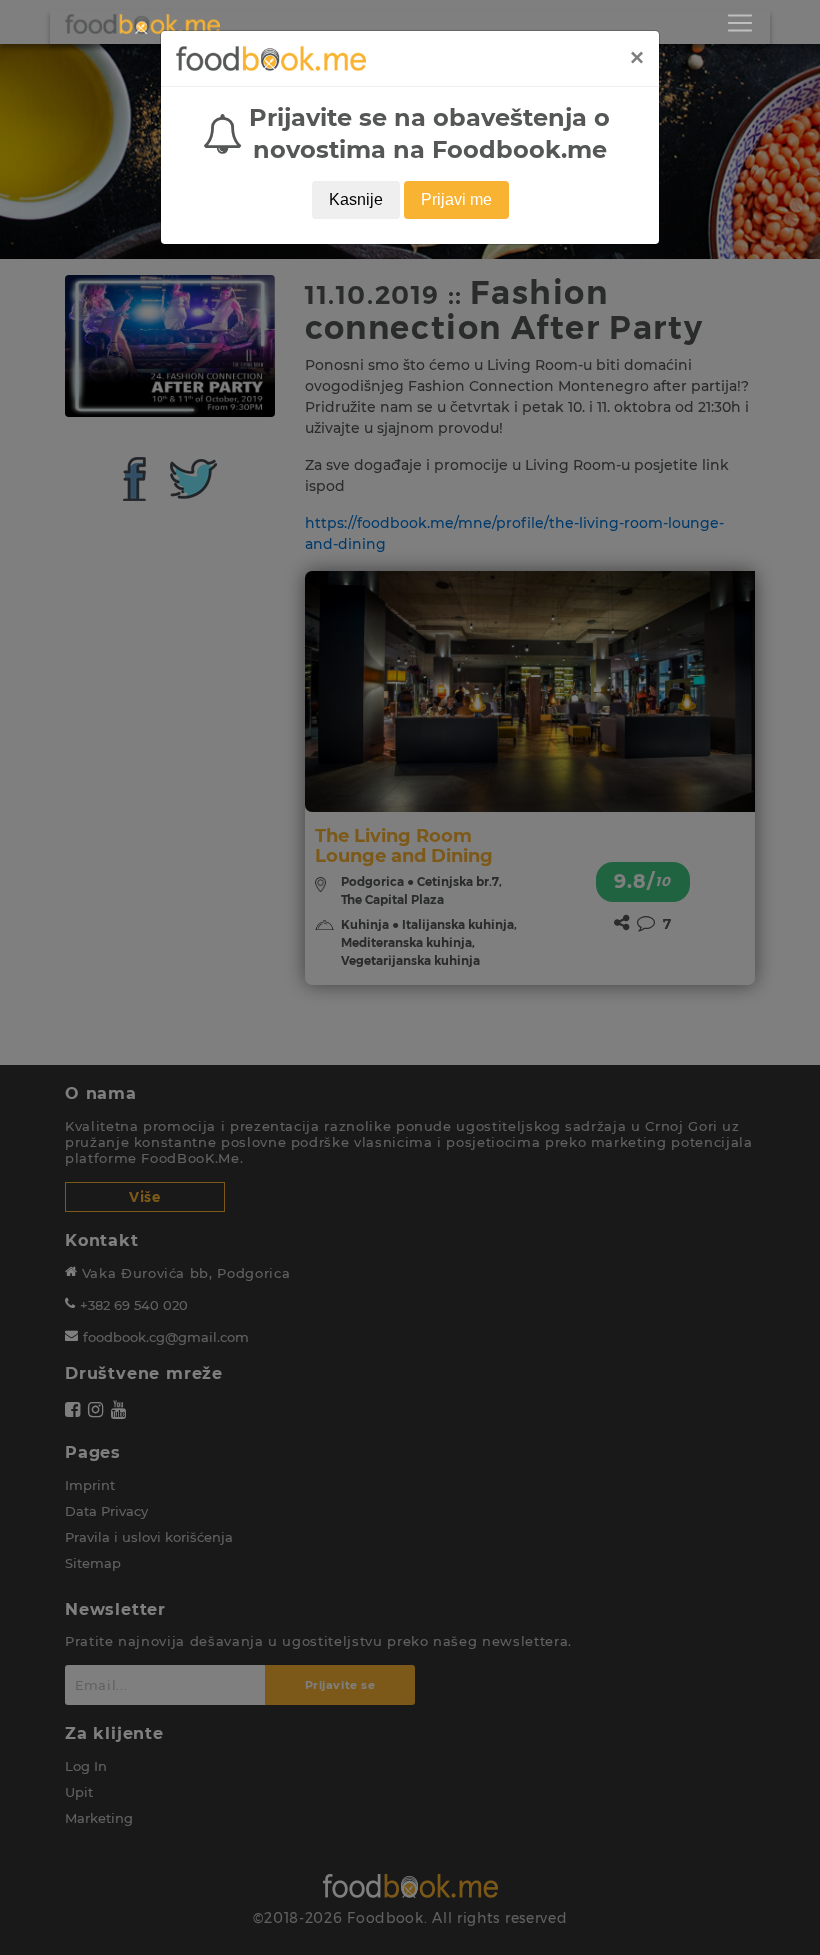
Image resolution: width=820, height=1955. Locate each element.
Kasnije (356, 199)
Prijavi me (456, 199)
